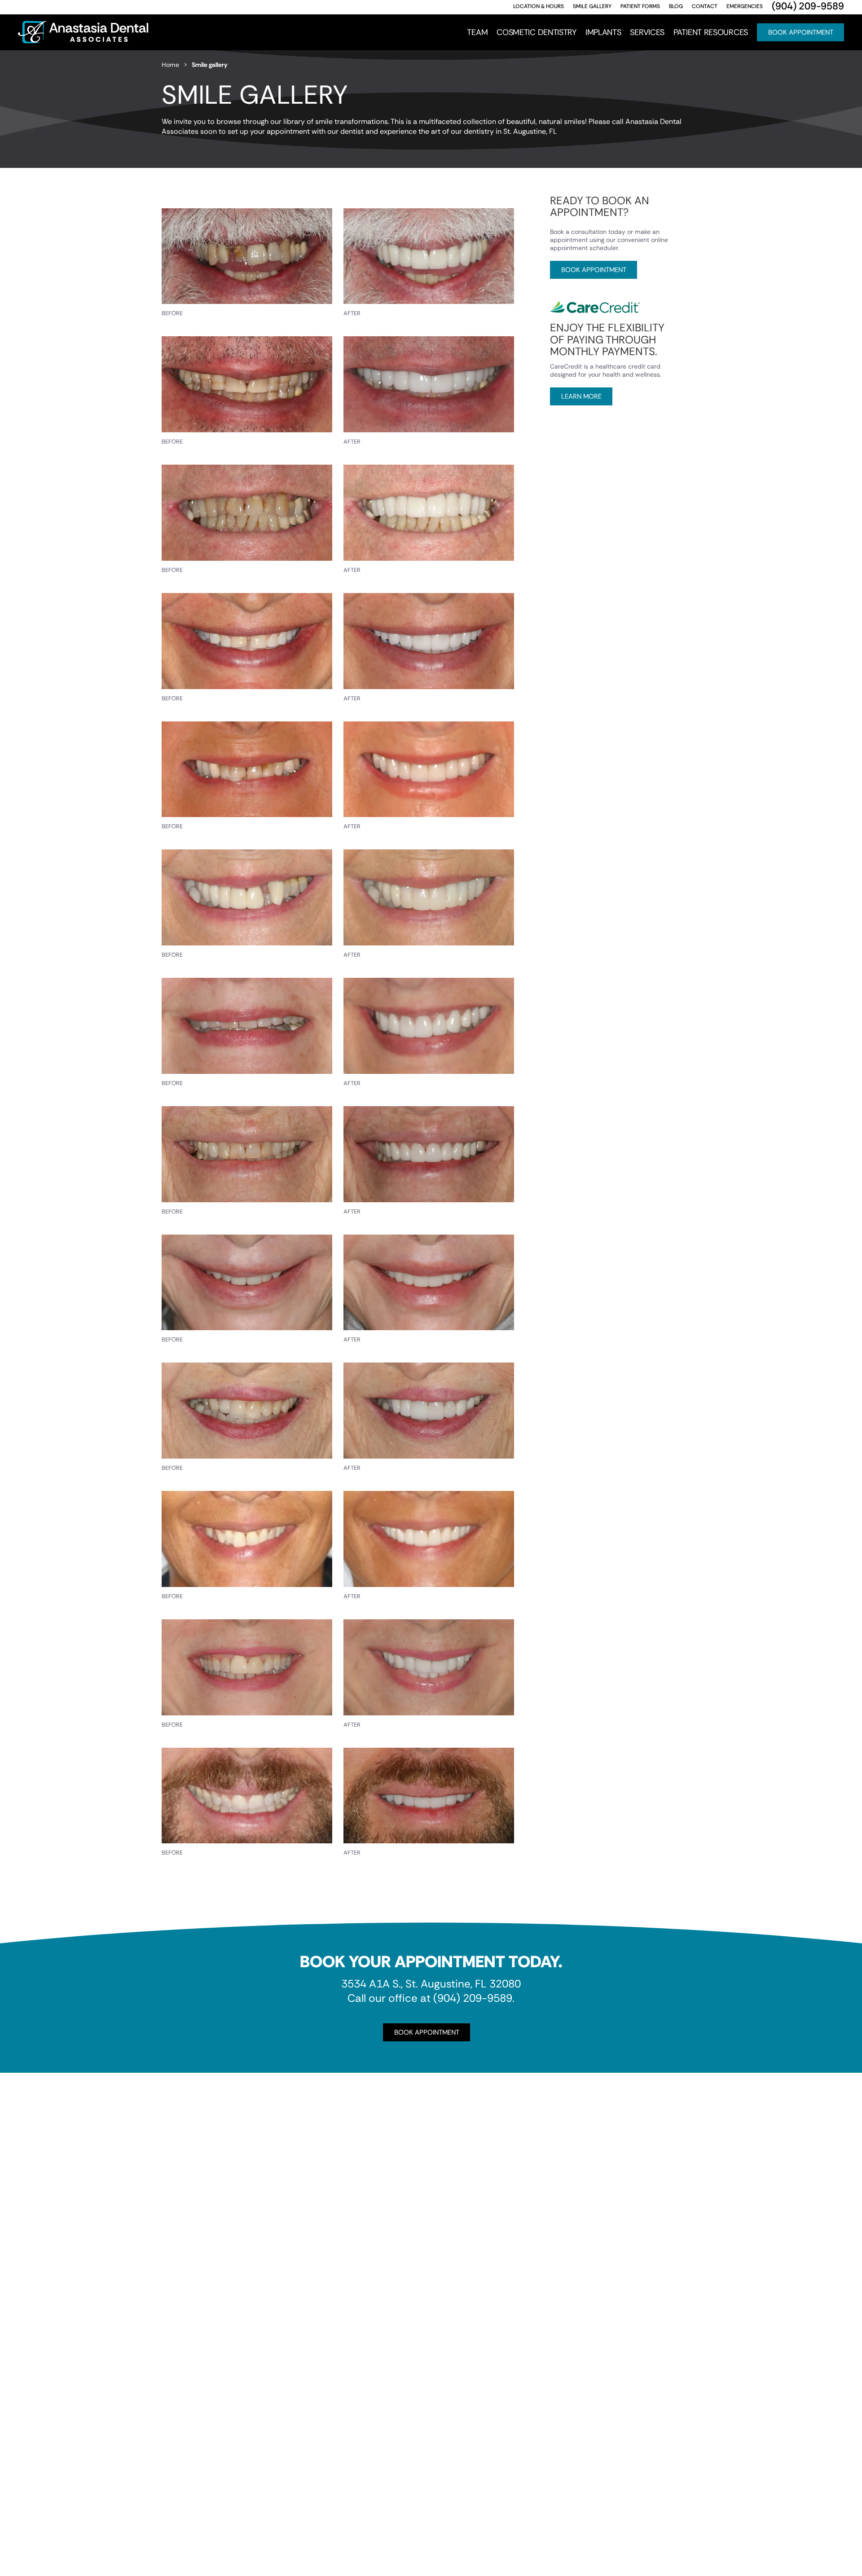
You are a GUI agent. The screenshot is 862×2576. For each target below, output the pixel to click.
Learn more (581, 396)
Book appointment (594, 270)
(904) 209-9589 (473, 1998)
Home (170, 65)
